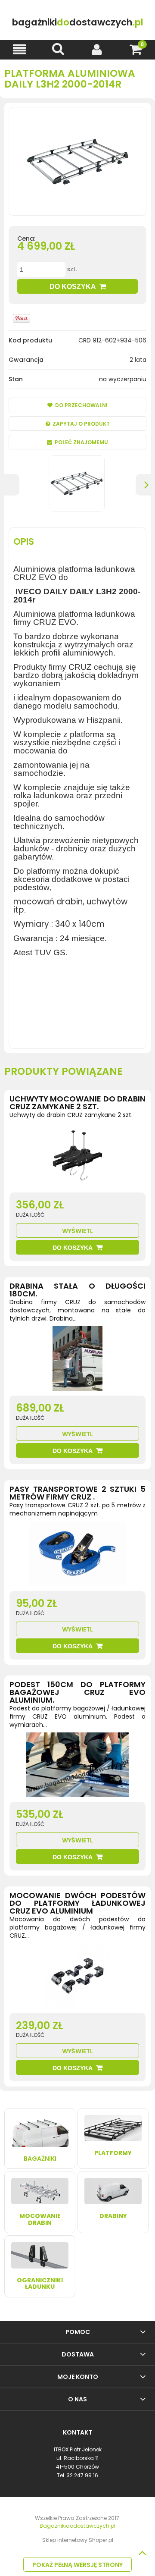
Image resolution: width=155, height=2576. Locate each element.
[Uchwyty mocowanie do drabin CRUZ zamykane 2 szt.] (77, 1158)
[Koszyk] (136, 49)
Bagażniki (40, 2159)
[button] (19, 49)
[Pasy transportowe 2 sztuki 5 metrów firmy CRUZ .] (77, 1556)
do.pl (78, 22)
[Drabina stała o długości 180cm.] (77, 1361)
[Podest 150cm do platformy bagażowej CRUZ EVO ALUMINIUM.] (77, 1767)
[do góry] (142, 2553)
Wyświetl (77, 1231)
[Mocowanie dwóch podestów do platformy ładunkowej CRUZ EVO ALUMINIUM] (77, 1978)
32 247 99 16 (82, 2475)
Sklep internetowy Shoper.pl (78, 2540)
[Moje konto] (97, 49)
